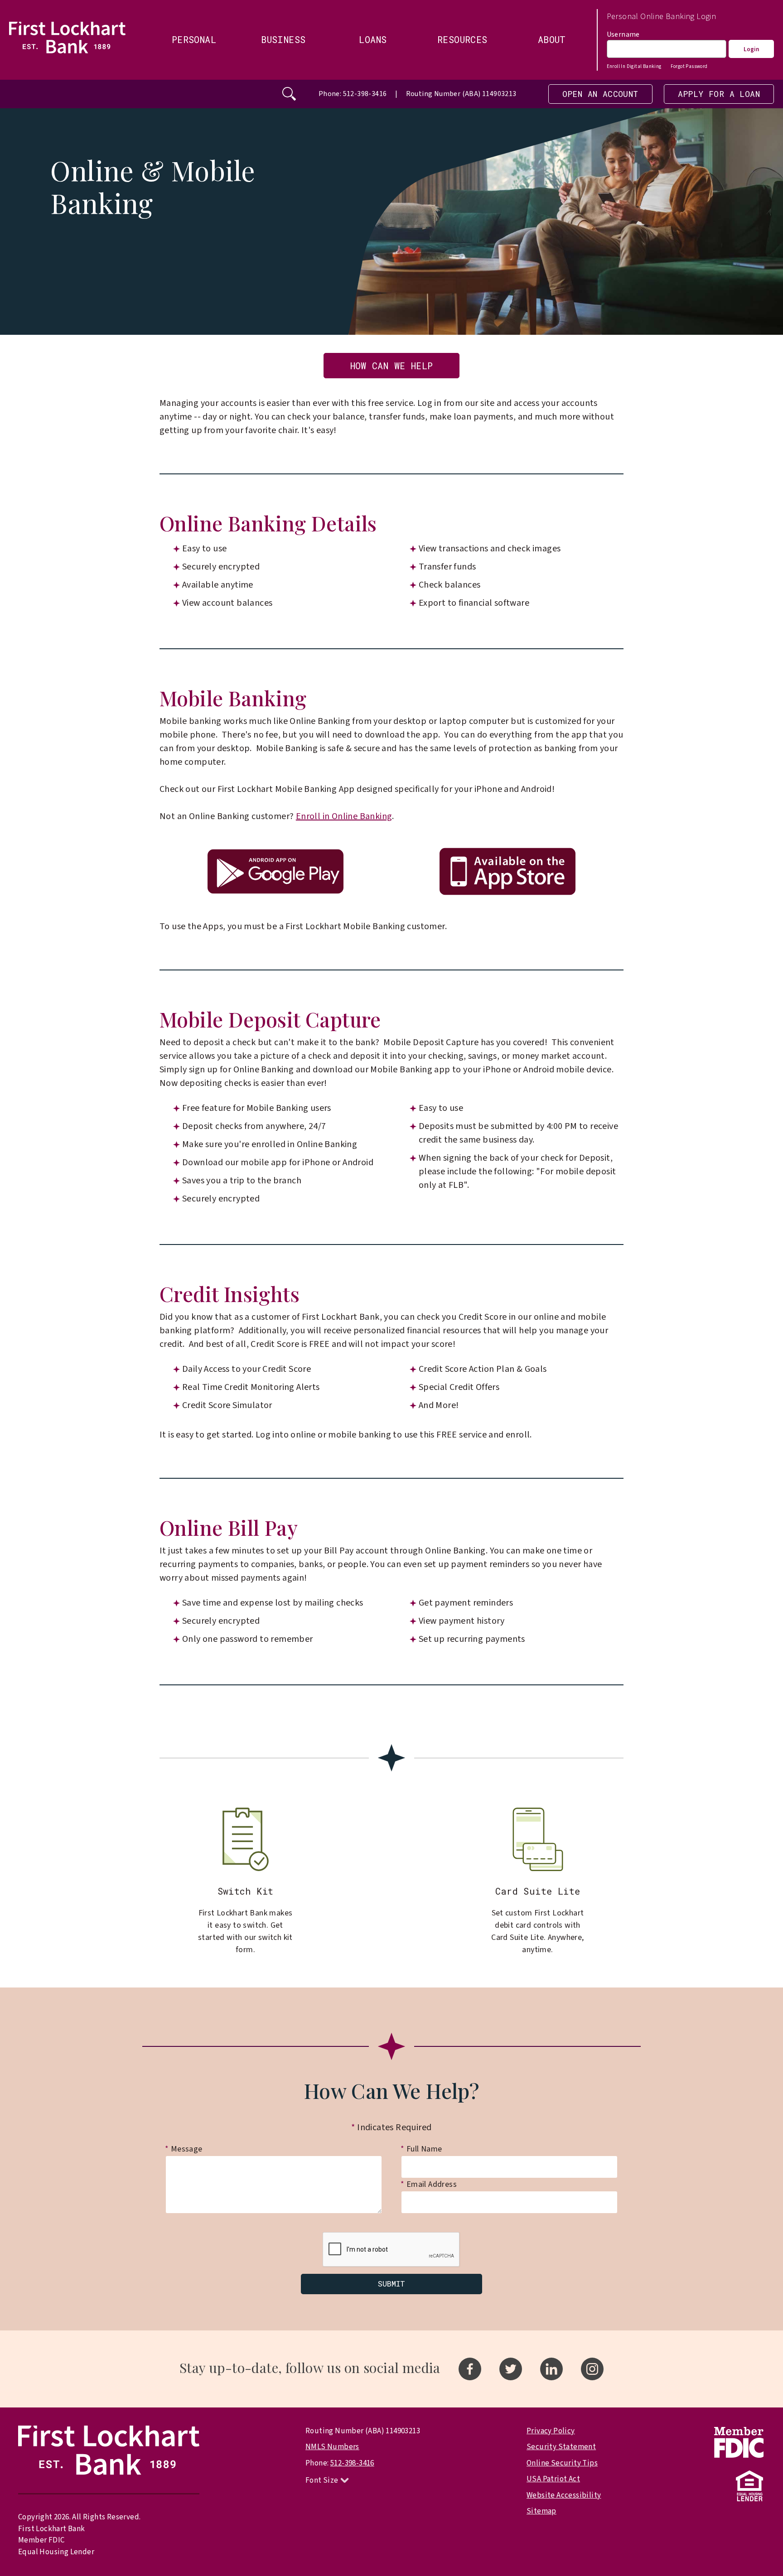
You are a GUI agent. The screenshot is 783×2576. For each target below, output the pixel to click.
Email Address (429, 2184)
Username (623, 34)
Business (283, 39)
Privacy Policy (551, 2431)
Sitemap (541, 2511)
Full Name (421, 2149)
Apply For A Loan (719, 94)
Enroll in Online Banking (344, 816)
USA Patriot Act (553, 2479)
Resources (462, 39)
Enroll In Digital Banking (634, 66)
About (552, 39)
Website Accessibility (564, 2495)
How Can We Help (392, 366)
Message (184, 2149)
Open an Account (600, 94)
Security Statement (561, 2447)
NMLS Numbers (332, 2447)
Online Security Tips (562, 2463)
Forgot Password (689, 66)
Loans (373, 39)
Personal (194, 39)
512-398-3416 (352, 2463)
